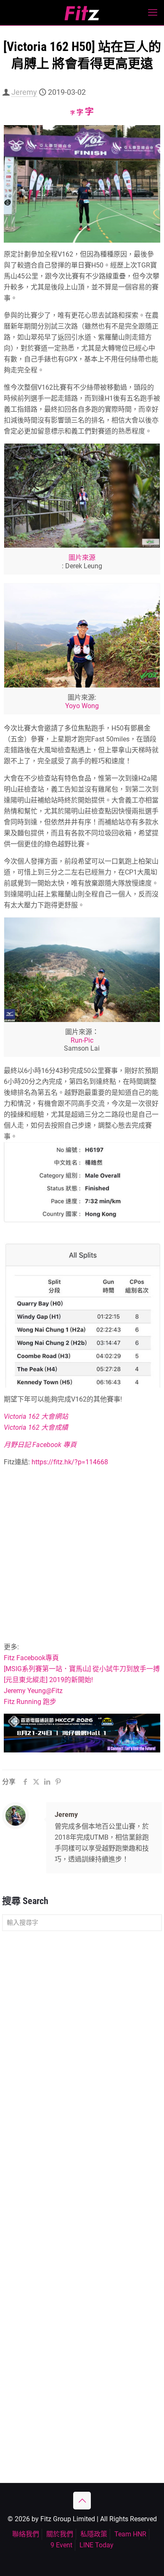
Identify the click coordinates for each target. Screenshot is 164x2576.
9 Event (61, 2545)
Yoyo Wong (82, 706)
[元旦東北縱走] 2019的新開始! (48, 1680)
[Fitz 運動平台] (82, 13)
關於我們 (60, 2534)
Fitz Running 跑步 (30, 1702)
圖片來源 (82, 558)
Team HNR (130, 2534)
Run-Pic (82, 1040)
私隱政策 (94, 2534)
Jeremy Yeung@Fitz (33, 1691)
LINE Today (97, 2545)
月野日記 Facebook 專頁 (40, 1445)
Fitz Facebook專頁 (31, 1658)
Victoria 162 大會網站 (36, 1416)
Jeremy (24, 92)
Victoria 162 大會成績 (36, 1427)
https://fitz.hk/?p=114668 (69, 1462)
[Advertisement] (82, 1556)
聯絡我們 (26, 2534)
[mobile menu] (153, 13)
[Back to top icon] (82, 2501)
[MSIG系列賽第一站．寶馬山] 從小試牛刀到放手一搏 (82, 1669)
